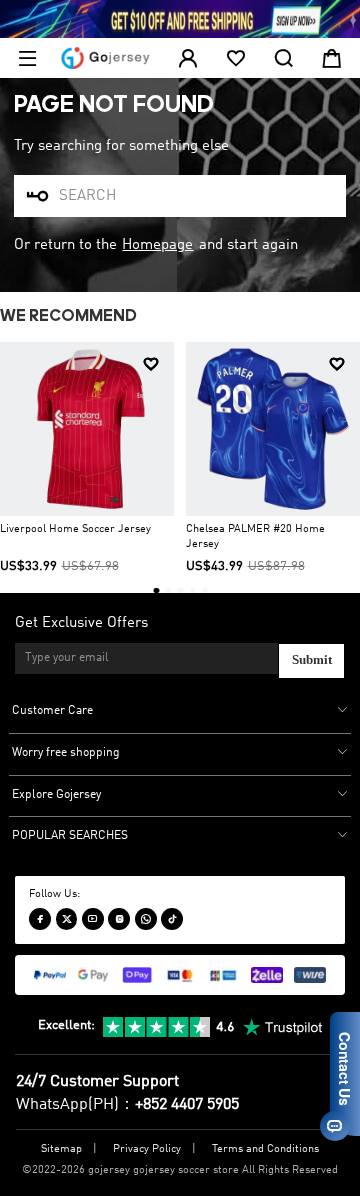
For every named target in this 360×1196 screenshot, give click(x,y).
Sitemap (61, 1149)
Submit (312, 660)
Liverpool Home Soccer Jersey (75, 529)
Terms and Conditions (265, 1149)
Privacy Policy (147, 1149)
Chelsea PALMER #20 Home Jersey (255, 537)
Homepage (157, 245)
